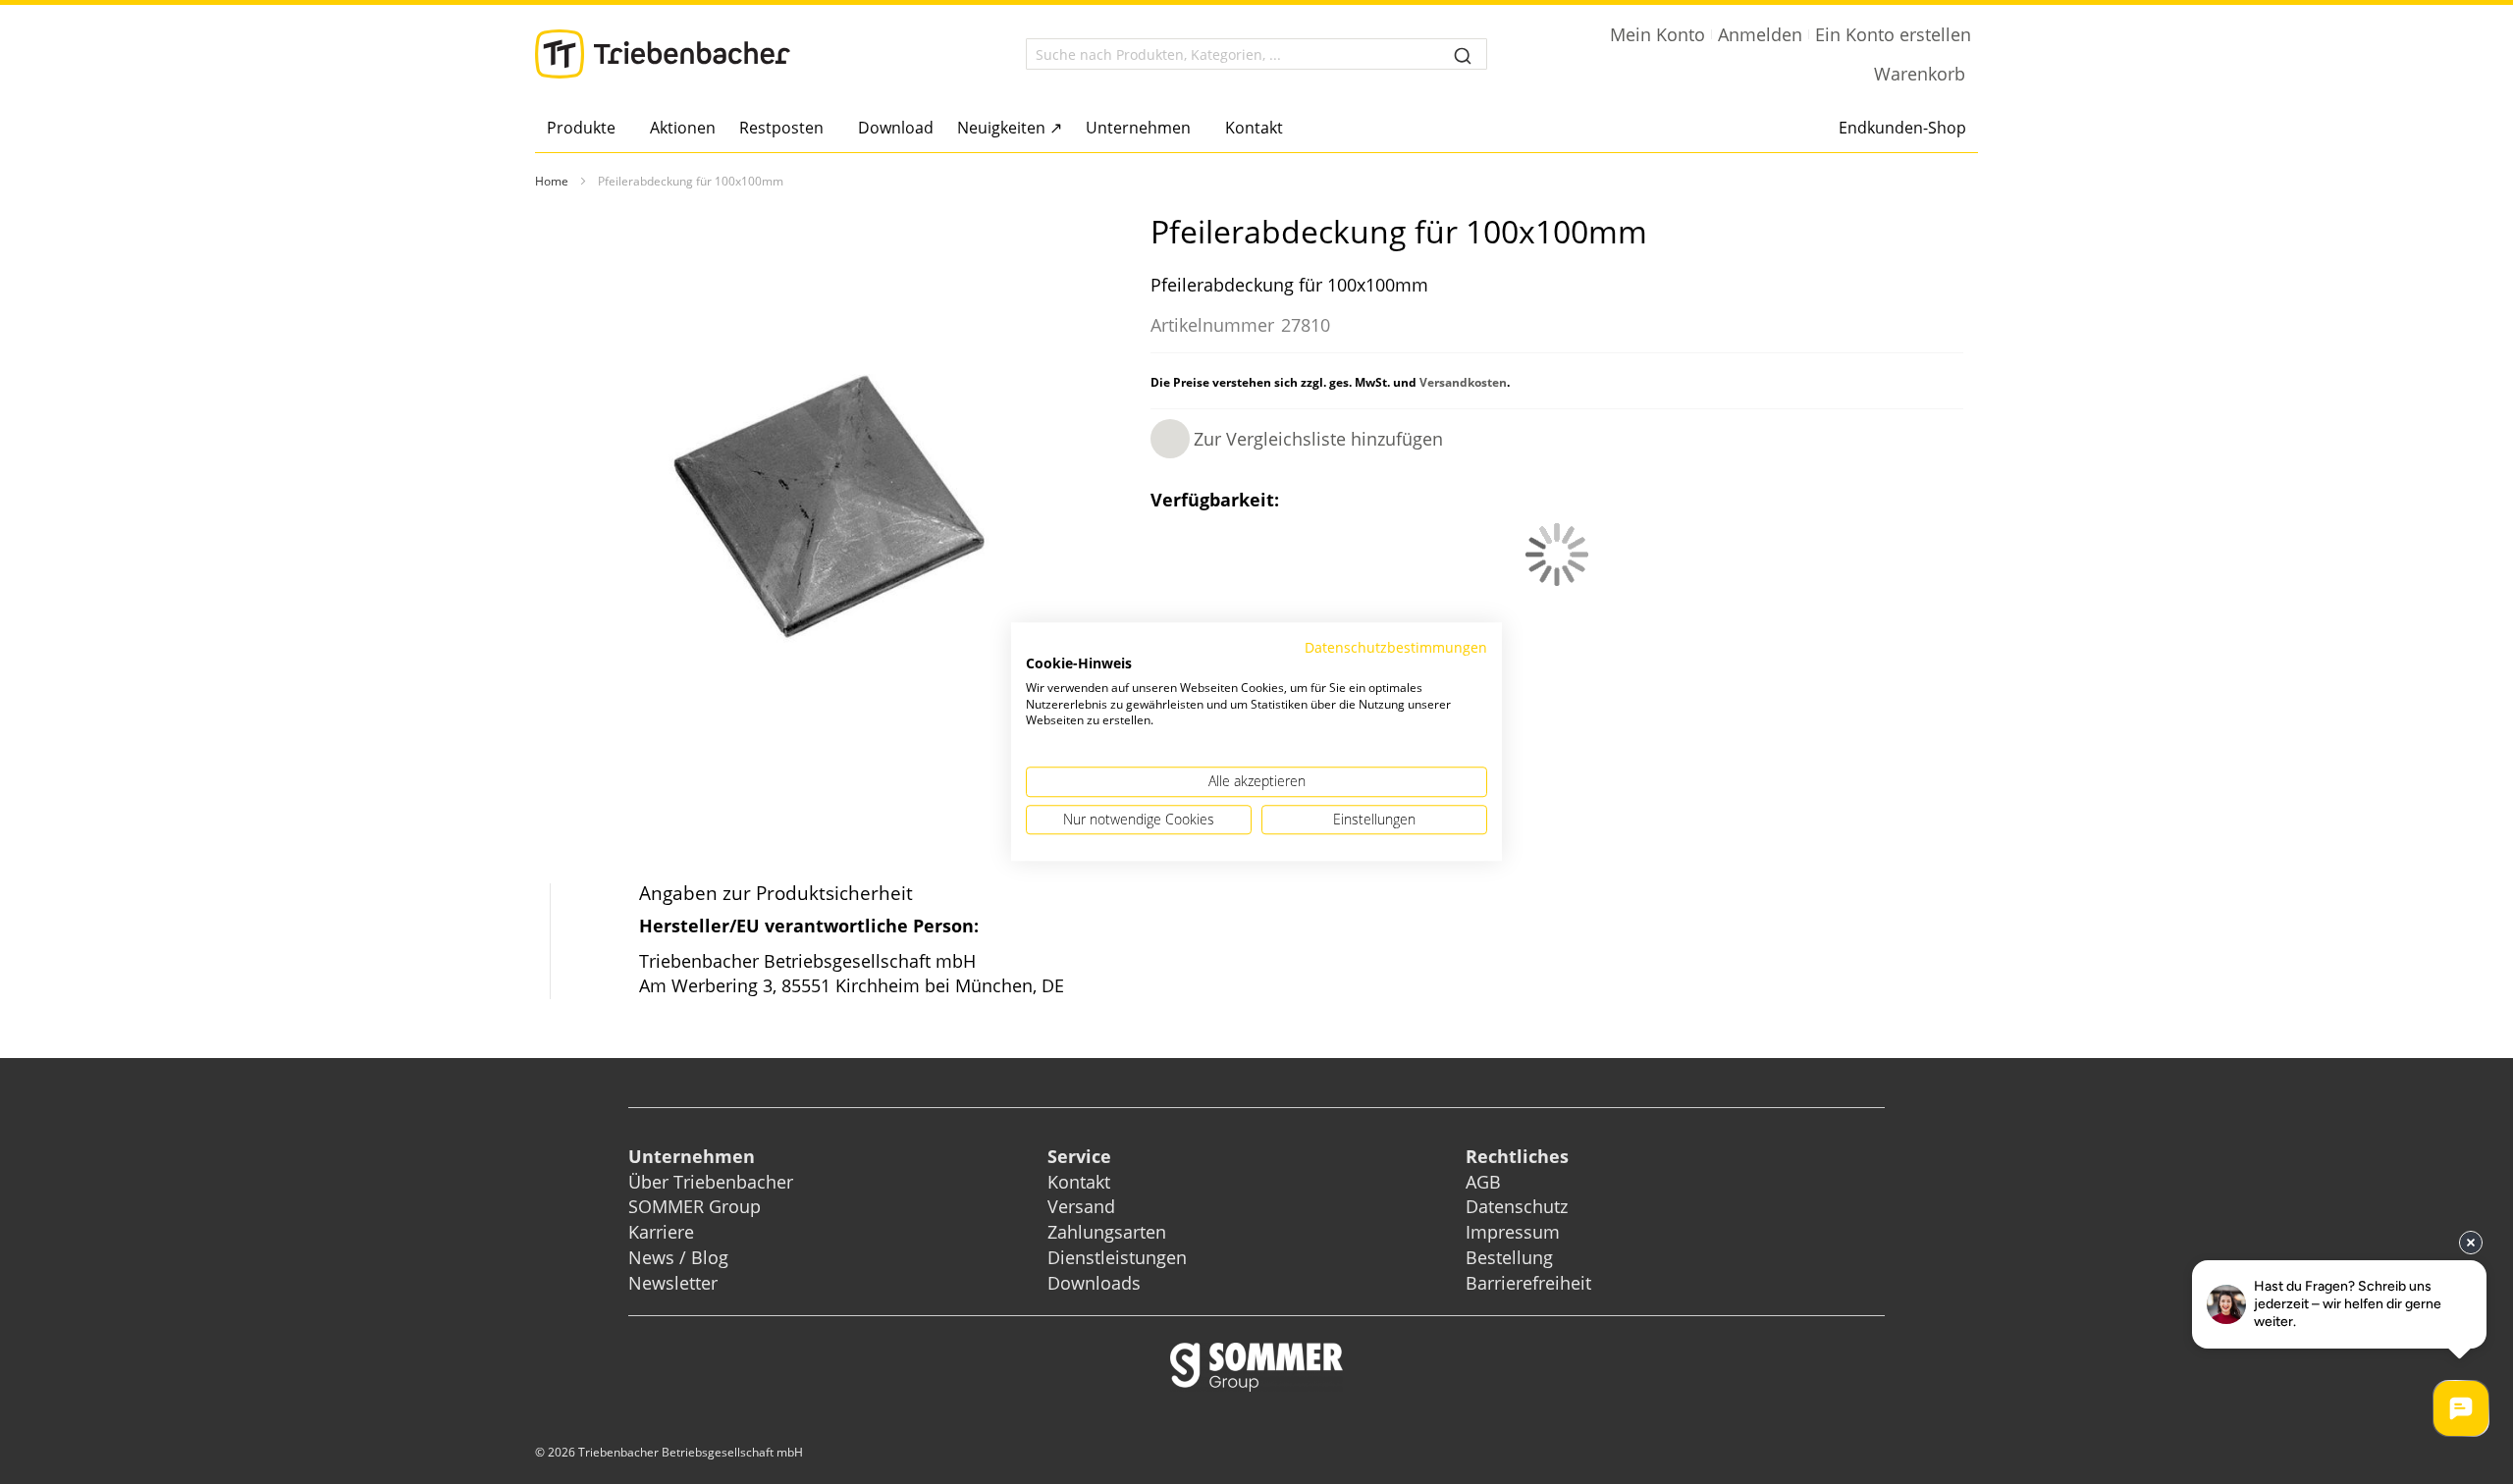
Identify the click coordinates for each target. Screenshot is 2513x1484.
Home (552, 181)
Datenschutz (1517, 1206)
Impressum (1513, 1232)
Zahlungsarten (1107, 1232)
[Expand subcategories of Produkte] (621, 129)
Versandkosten (1463, 382)
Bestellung (1509, 1257)
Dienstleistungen (1117, 1257)
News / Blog (678, 1257)
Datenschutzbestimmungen (1396, 647)
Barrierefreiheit (1531, 1283)
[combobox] (1256, 54)
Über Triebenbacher (711, 1182)
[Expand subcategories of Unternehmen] (1196, 129)
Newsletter (673, 1283)
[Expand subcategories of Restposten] (829, 129)
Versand (1081, 1206)
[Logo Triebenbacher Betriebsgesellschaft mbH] (663, 54)
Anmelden (1760, 34)
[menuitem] (587, 128)
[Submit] (1463, 54)
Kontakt (1079, 1182)
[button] (1297, 439)
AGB (1483, 1182)
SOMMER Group (695, 1206)
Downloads (1094, 1283)
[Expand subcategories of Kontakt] (1288, 129)
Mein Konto (1658, 34)
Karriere (661, 1232)
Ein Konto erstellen (1893, 34)
